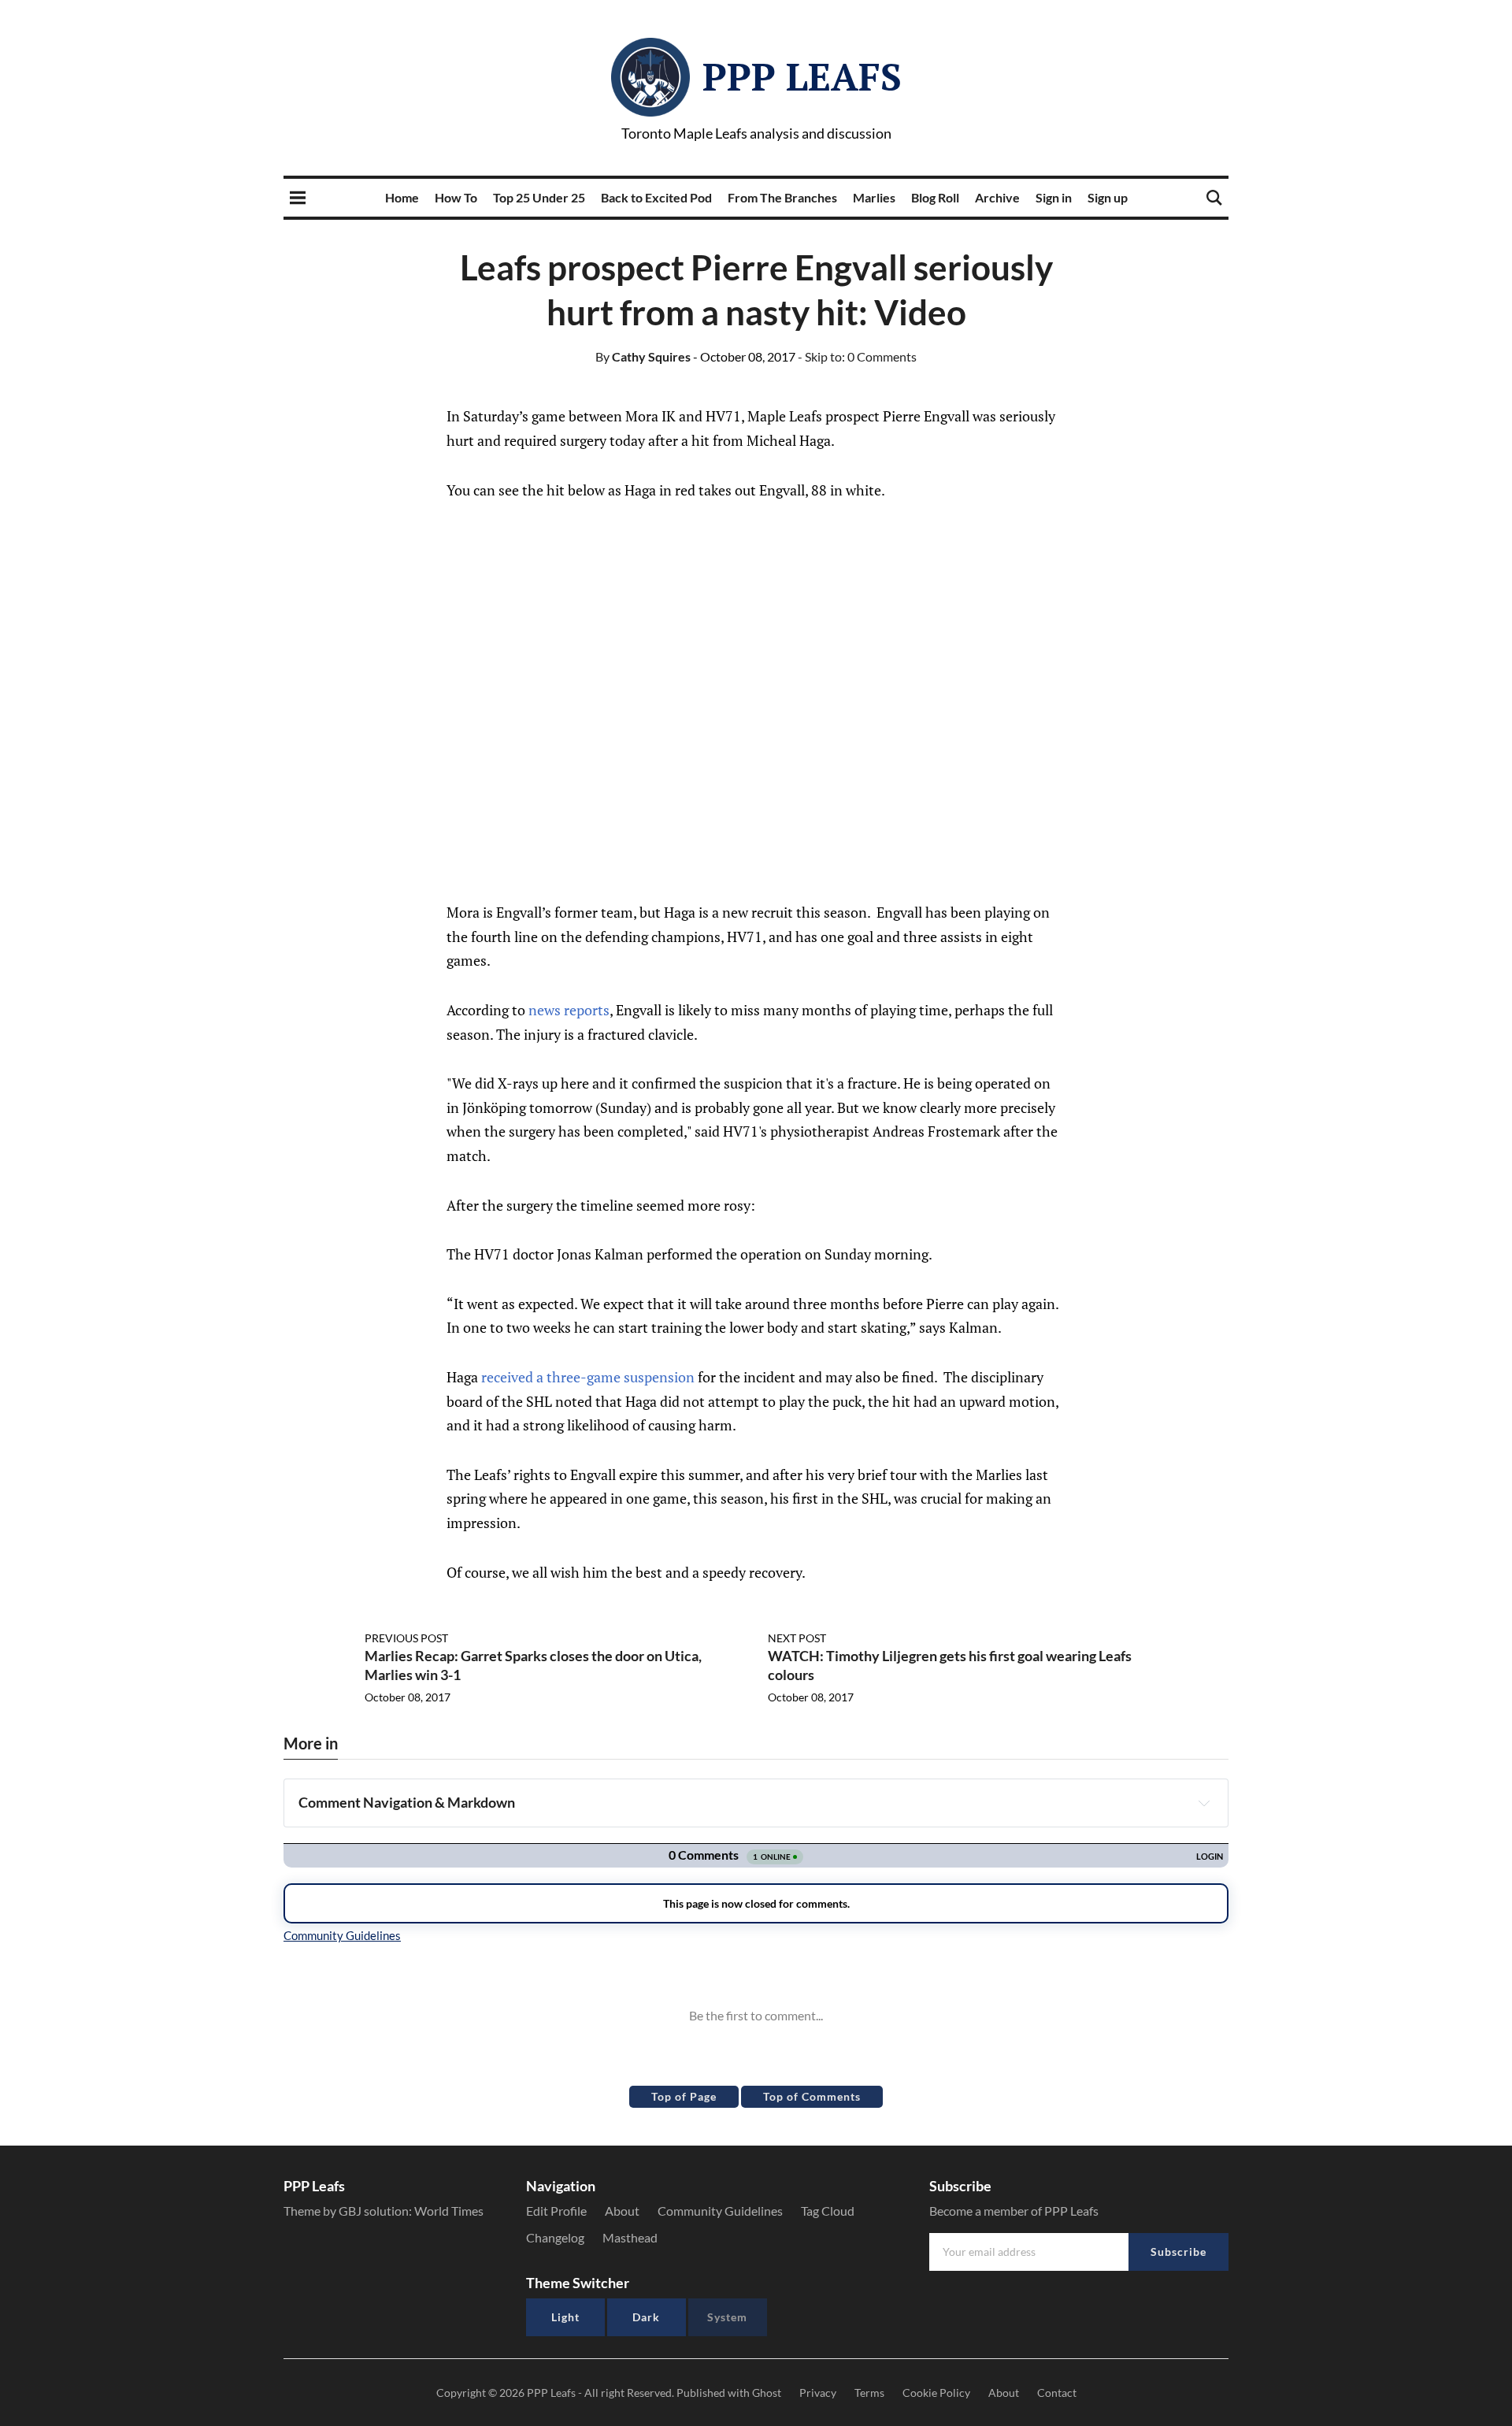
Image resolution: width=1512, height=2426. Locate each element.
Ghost (767, 2393)
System (727, 2317)
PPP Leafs (802, 76)
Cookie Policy (936, 2393)
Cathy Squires (643, 356)
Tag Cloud (828, 2211)
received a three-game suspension (588, 1377)
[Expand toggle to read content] (1204, 1803)
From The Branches (782, 197)
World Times (449, 2211)
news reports (569, 1010)
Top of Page (684, 2096)
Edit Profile (556, 2211)
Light (565, 2317)
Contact (1057, 2393)
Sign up (1108, 197)
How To (456, 197)
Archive (997, 197)
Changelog (555, 2237)
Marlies (874, 197)
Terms (869, 2393)
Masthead (630, 2237)
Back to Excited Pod (656, 197)
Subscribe (1178, 2252)
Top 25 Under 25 (539, 197)
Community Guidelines (720, 2211)
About (622, 2211)
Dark (646, 2317)
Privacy (818, 2393)
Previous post (406, 1638)
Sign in (1054, 197)
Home (402, 197)
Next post (797, 1638)
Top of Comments (812, 2096)
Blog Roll (935, 197)
